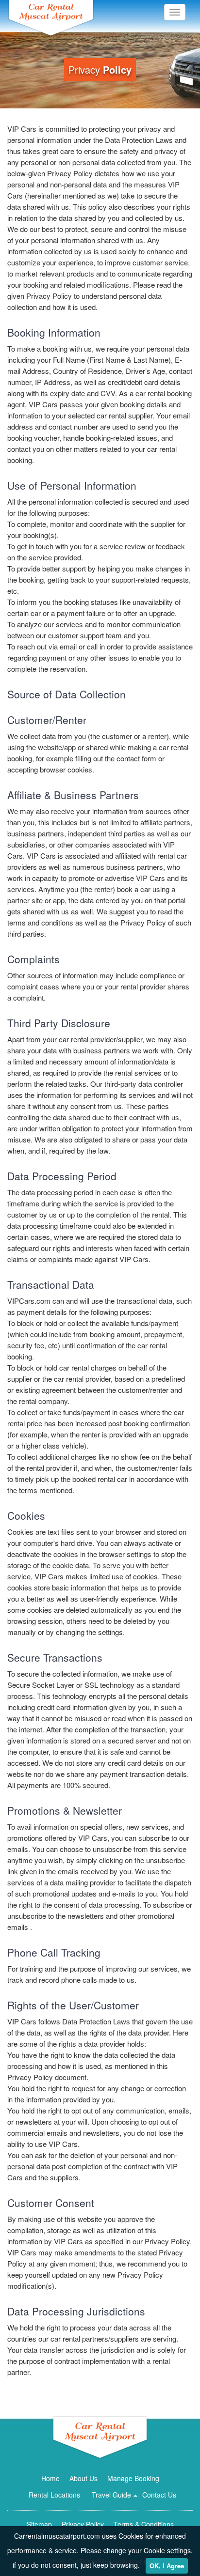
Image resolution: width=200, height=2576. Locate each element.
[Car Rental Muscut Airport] (100, 2437)
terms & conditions (144, 2524)
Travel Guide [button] (111, 2495)
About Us (83, 2478)
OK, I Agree (167, 2566)
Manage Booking (133, 2478)
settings (179, 2550)
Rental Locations (54, 2495)
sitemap (39, 2524)
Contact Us (159, 2495)
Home (50, 2478)
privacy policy (83, 2524)
